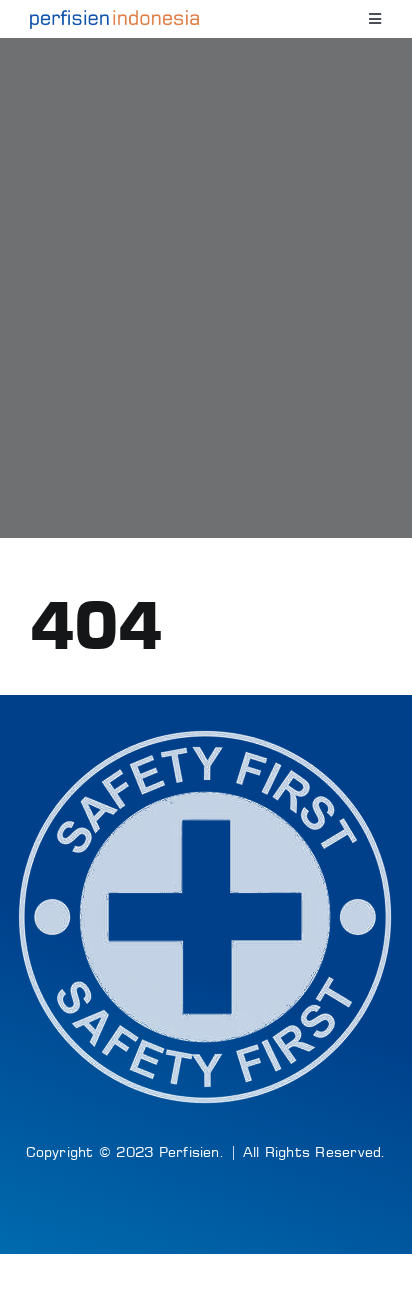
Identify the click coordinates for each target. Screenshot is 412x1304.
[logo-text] (114, 18)
